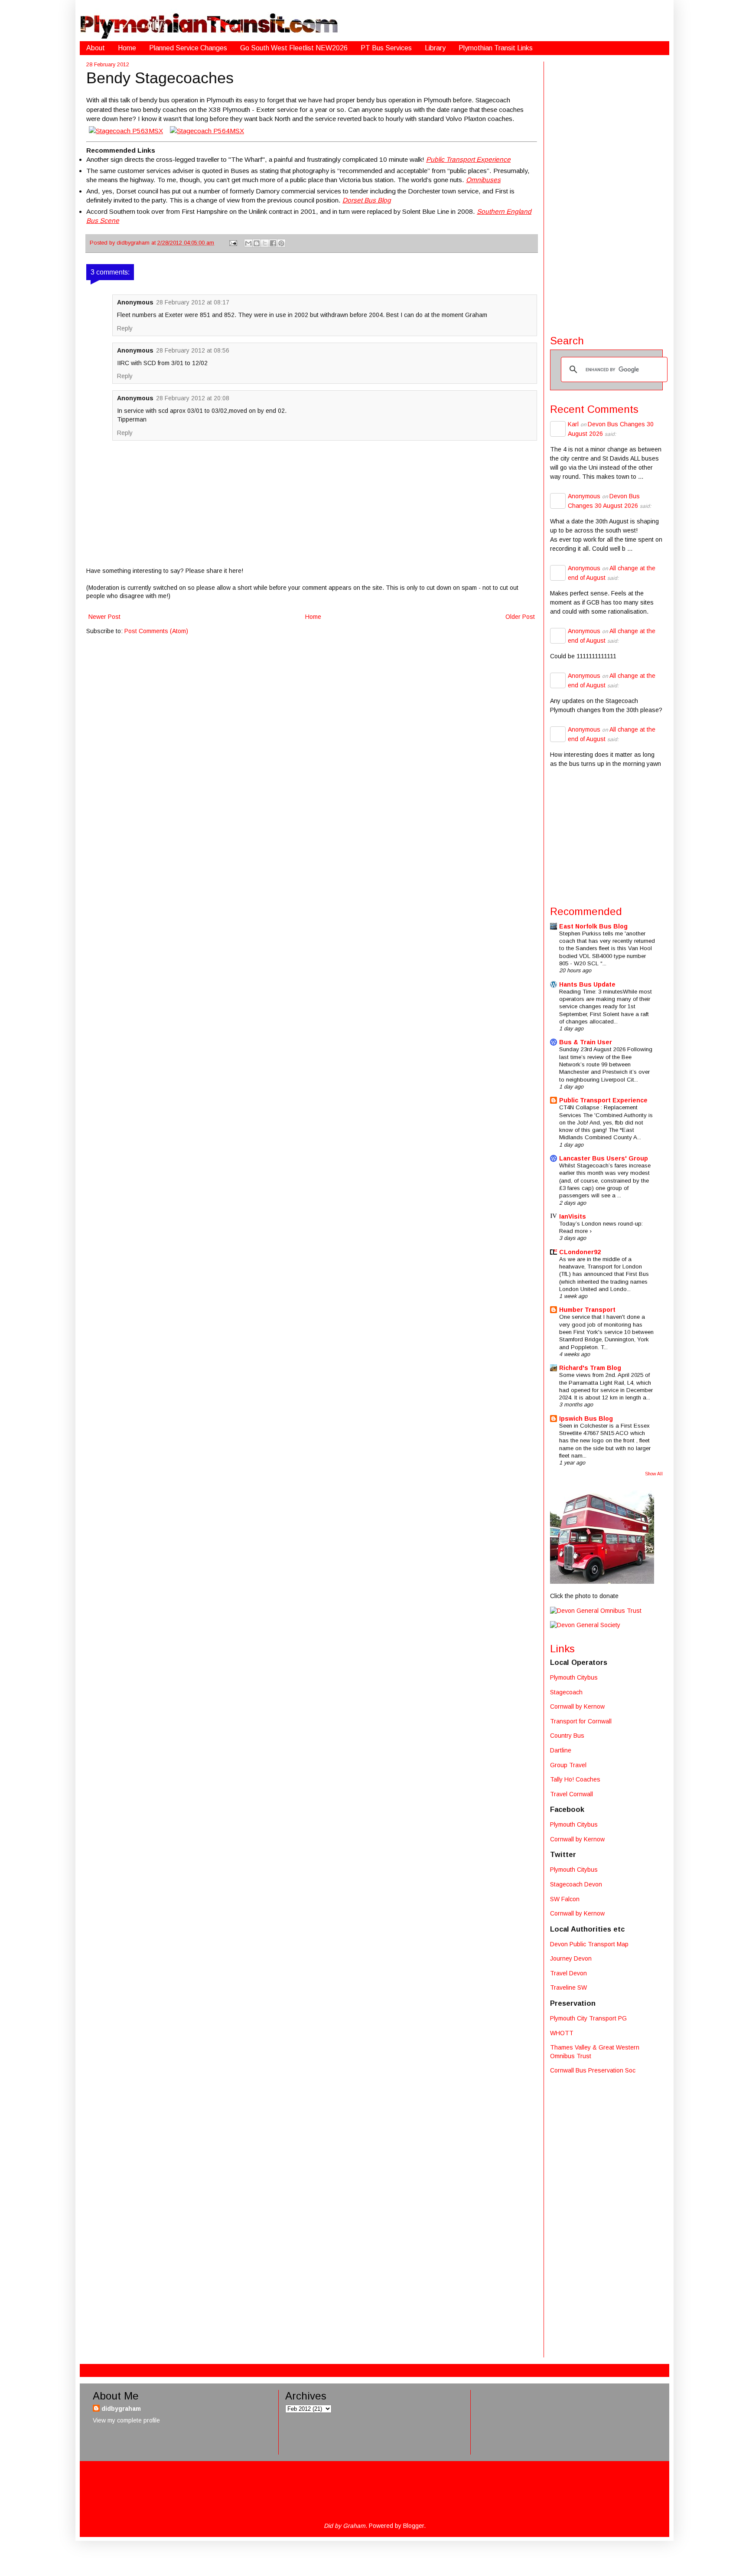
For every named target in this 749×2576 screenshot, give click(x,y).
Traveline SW (568, 1988)
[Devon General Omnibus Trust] (596, 1611)
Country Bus (567, 1736)
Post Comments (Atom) (156, 631)
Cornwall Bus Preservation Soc (593, 2070)
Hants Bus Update (587, 984)
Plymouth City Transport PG (588, 2018)
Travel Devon (568, 1973)
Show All (654, 1474)
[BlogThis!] (257, 243)
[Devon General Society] (585, 1625)
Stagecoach (566, 1692)
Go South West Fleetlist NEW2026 (294, 48)
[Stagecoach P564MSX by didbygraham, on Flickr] (207, 131)
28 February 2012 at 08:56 (193, 350)
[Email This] (248, 243)
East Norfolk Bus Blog (593, 926)
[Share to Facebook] (273, 243)
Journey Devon (571, 1958)
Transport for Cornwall (581, 1721)
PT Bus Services (386, 48)
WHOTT (562, 2033)
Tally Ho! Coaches (575, 1779)
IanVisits (573, 1216)
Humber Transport (587, 1310)
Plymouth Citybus (574, 1677)
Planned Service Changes (188, 48)
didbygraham (134, 243)
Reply (125, 328)
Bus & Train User (586, 1042)
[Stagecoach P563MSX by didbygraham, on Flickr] (126, 131)
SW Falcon (565, 1899)
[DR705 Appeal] (602, 1582)
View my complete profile (126, 2420)
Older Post (520, 617)
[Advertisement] (606, 192)
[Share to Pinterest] (281, 243)
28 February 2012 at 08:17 (193, 302)
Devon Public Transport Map (589, 1944)
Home (127, 48)
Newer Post (104, 617)
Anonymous (584, 496)
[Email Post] (233, 243)
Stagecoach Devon (576, 1884)
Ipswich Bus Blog (586, 1419)
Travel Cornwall (572, 1794)
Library (435, 48)
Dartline (561, 1750)
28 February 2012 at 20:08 (193, 398)
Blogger (414, 2526)
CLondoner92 (580, 1252)
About (96, 48)
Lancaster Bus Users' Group (604, 1158)
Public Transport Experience (603, 1100)
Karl (573, 424)
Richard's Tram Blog (590, 1368)
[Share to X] (265, 243)
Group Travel (568, 1765)
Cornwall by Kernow (577, 1706)
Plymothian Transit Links (496, 48)
